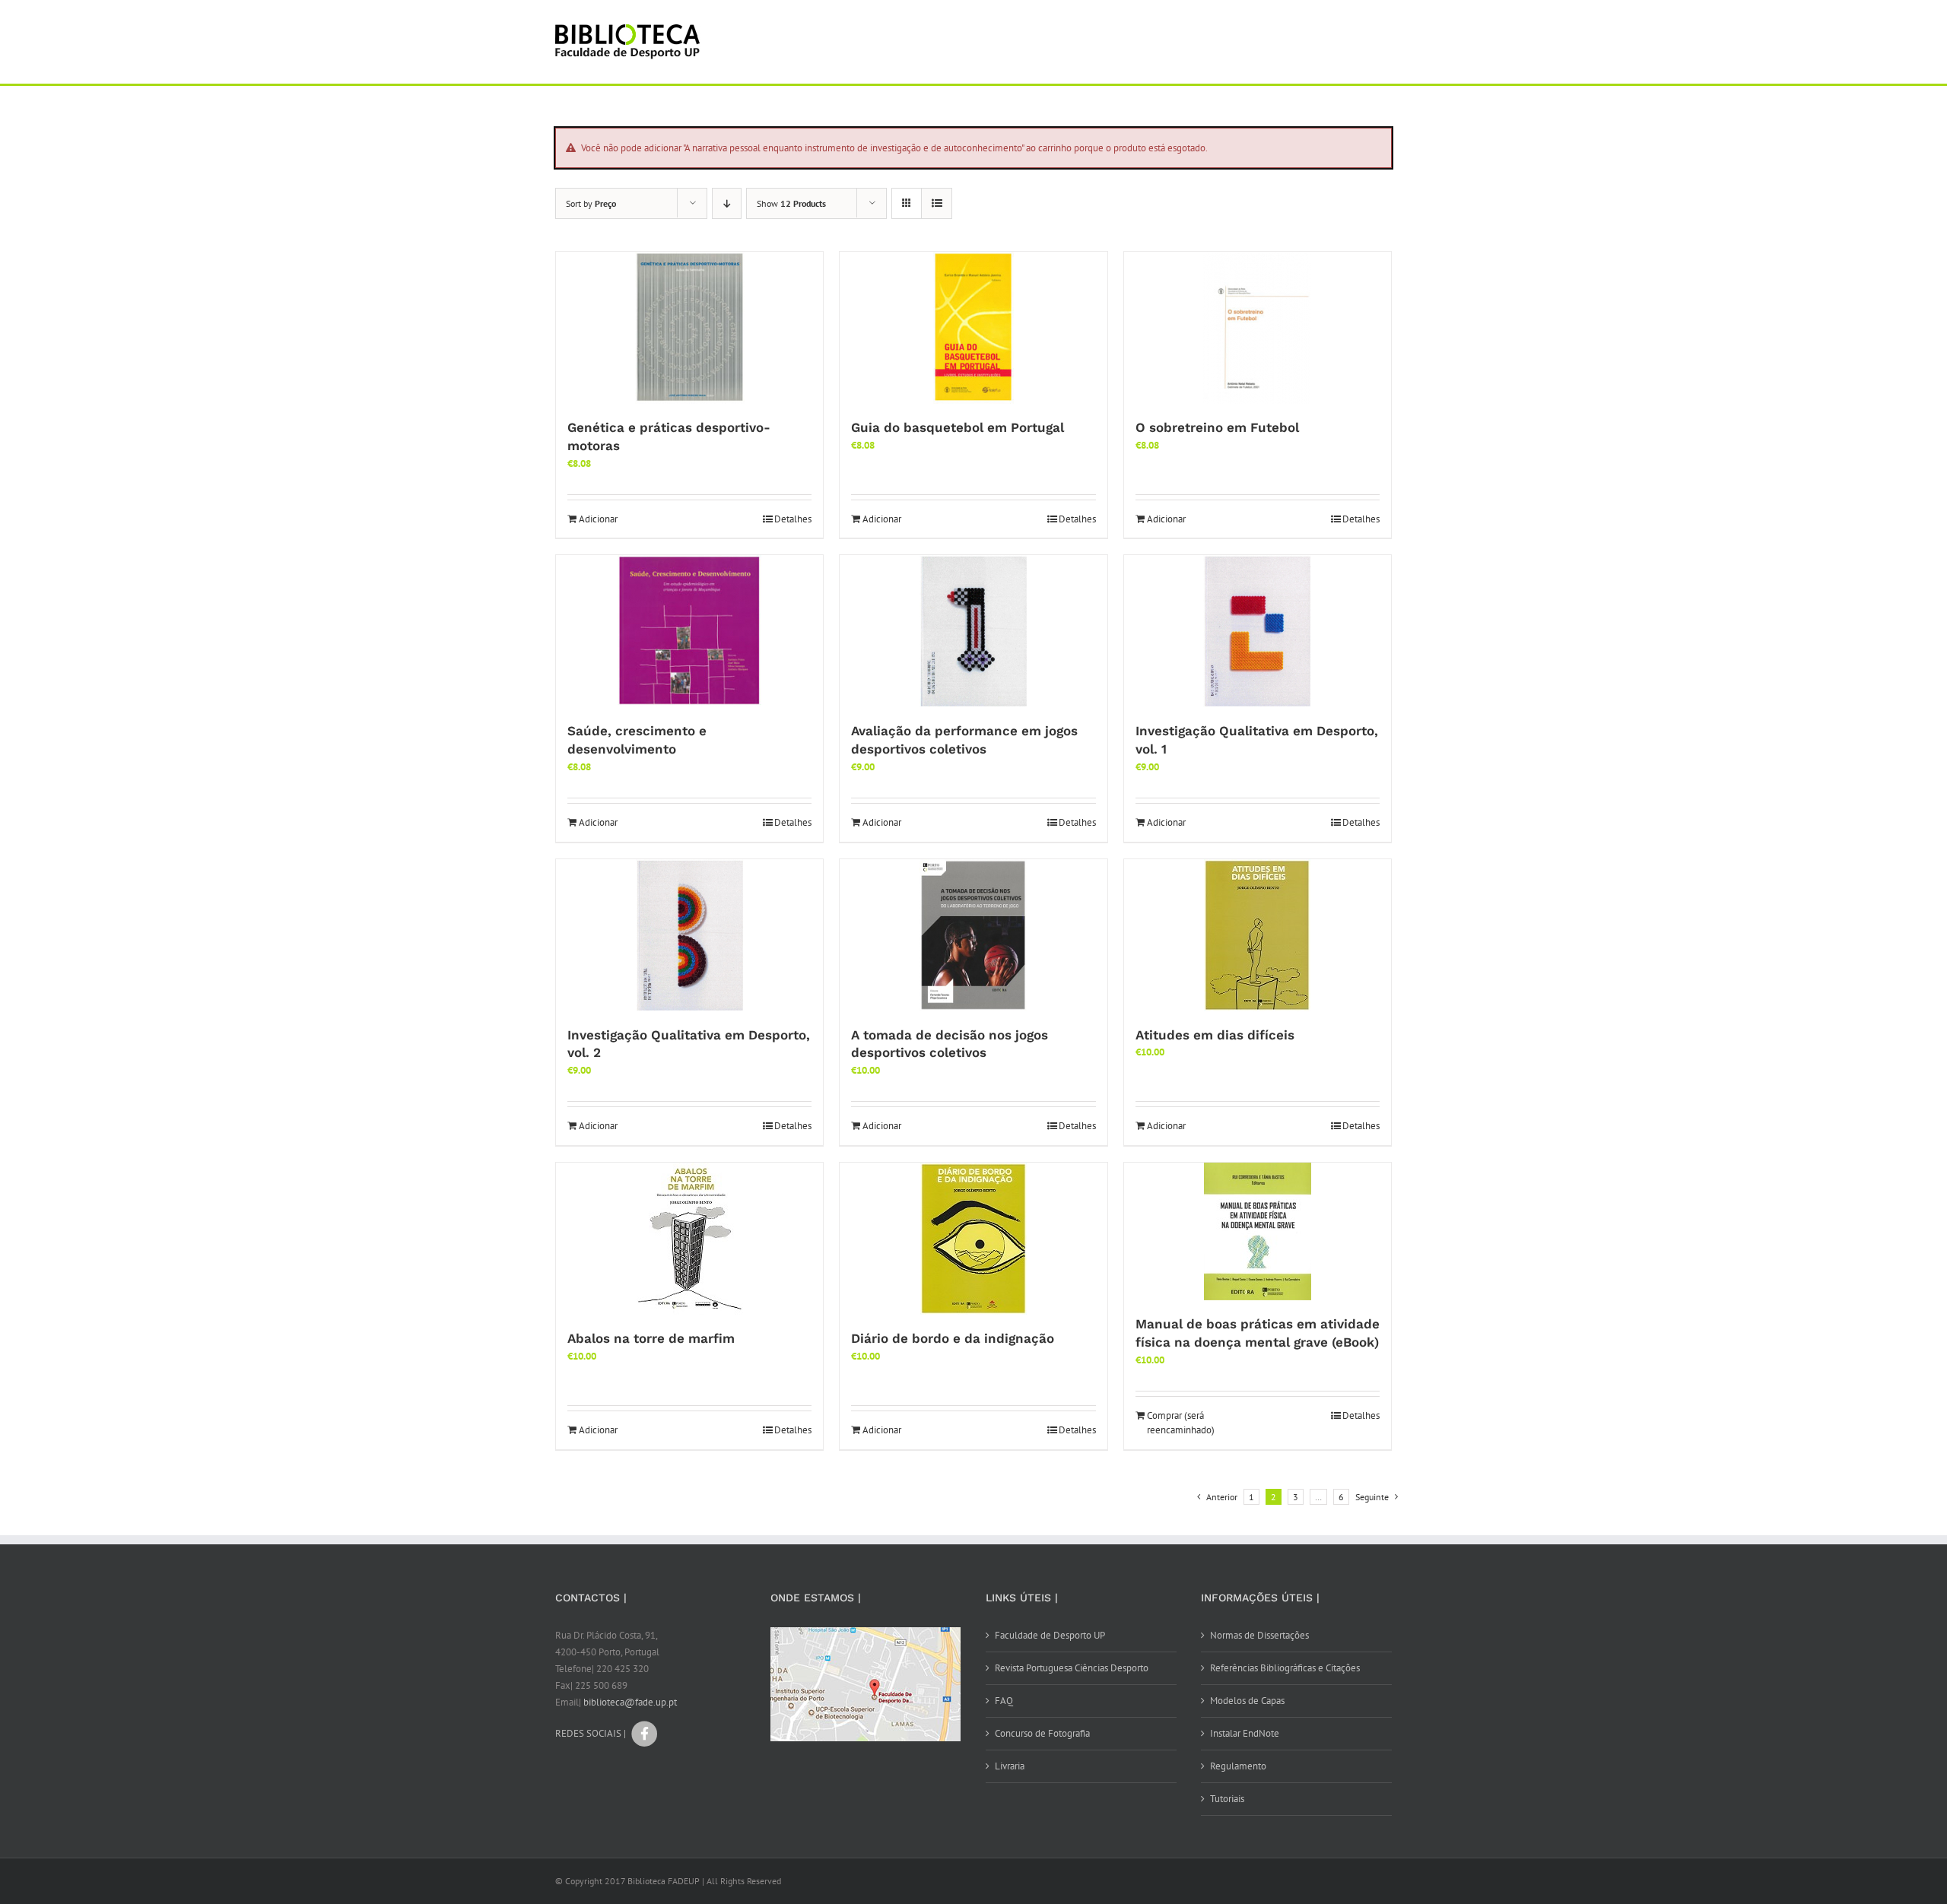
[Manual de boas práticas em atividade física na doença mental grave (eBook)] (1258, 1231)
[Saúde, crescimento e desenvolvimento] (689, 631)
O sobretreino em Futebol (1217, 427)
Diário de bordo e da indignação (953, 1338)
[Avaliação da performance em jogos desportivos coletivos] (973, 631)
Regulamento (1238, 1766)
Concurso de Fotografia (1042, 1733)
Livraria (1010, 1766)
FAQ (1004, 1701)
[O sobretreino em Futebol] (1258, 328)
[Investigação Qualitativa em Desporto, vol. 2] (689, 935)
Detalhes (793, 519)
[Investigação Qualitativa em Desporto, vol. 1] (1258, 631)
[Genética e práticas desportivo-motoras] (689, 328)
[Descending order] (727, 203)
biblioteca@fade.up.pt (630, 1702)
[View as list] (937, 203)
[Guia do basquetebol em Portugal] (973, 328)
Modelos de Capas (1247, 1701)
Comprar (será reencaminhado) (1181, 1423)
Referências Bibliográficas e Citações (1285, 1668)
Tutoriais (1227, 1799)
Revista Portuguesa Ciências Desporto (1072, 1668)
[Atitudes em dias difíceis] (1258, 935)
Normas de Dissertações (1259, 1635)
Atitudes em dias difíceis (1215, 1035)
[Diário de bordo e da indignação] (973, 1239)
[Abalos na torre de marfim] (689, 1239)
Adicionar (598, 519)
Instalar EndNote (1245, 1733)
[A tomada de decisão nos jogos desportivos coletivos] (973, 935)
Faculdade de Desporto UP (1050, 1635)
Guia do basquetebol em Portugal (958, 427)
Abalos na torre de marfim (651, 1338)
